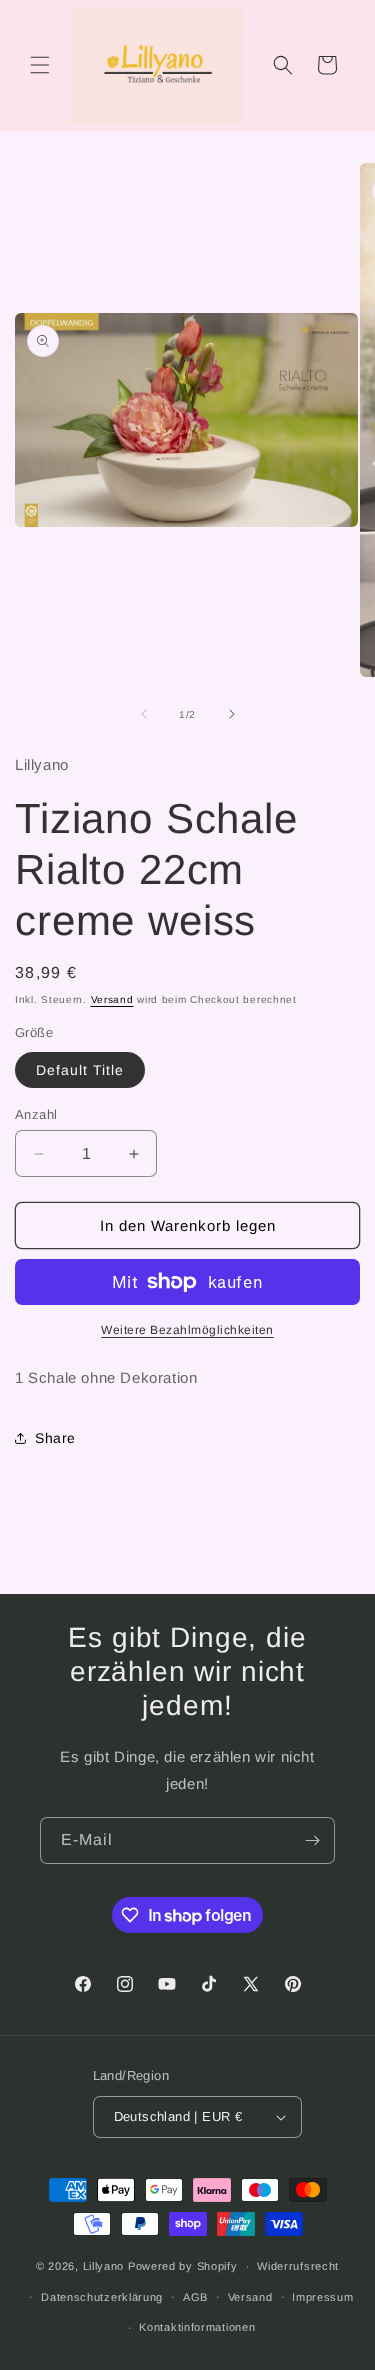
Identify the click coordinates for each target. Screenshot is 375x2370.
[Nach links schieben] (144, 714)
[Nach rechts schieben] (232, 714)
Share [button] (55, 1438)
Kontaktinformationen (197, 2327)
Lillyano (104, 2266)
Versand (112, 999)
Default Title (80, 1070)
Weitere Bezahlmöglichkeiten (187, 1330)
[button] (40, 65)
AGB (195, 2297)
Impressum (322, 2297)
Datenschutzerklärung (102, 2297)
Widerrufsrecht (298, 2266)
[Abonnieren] (312, 1840)
